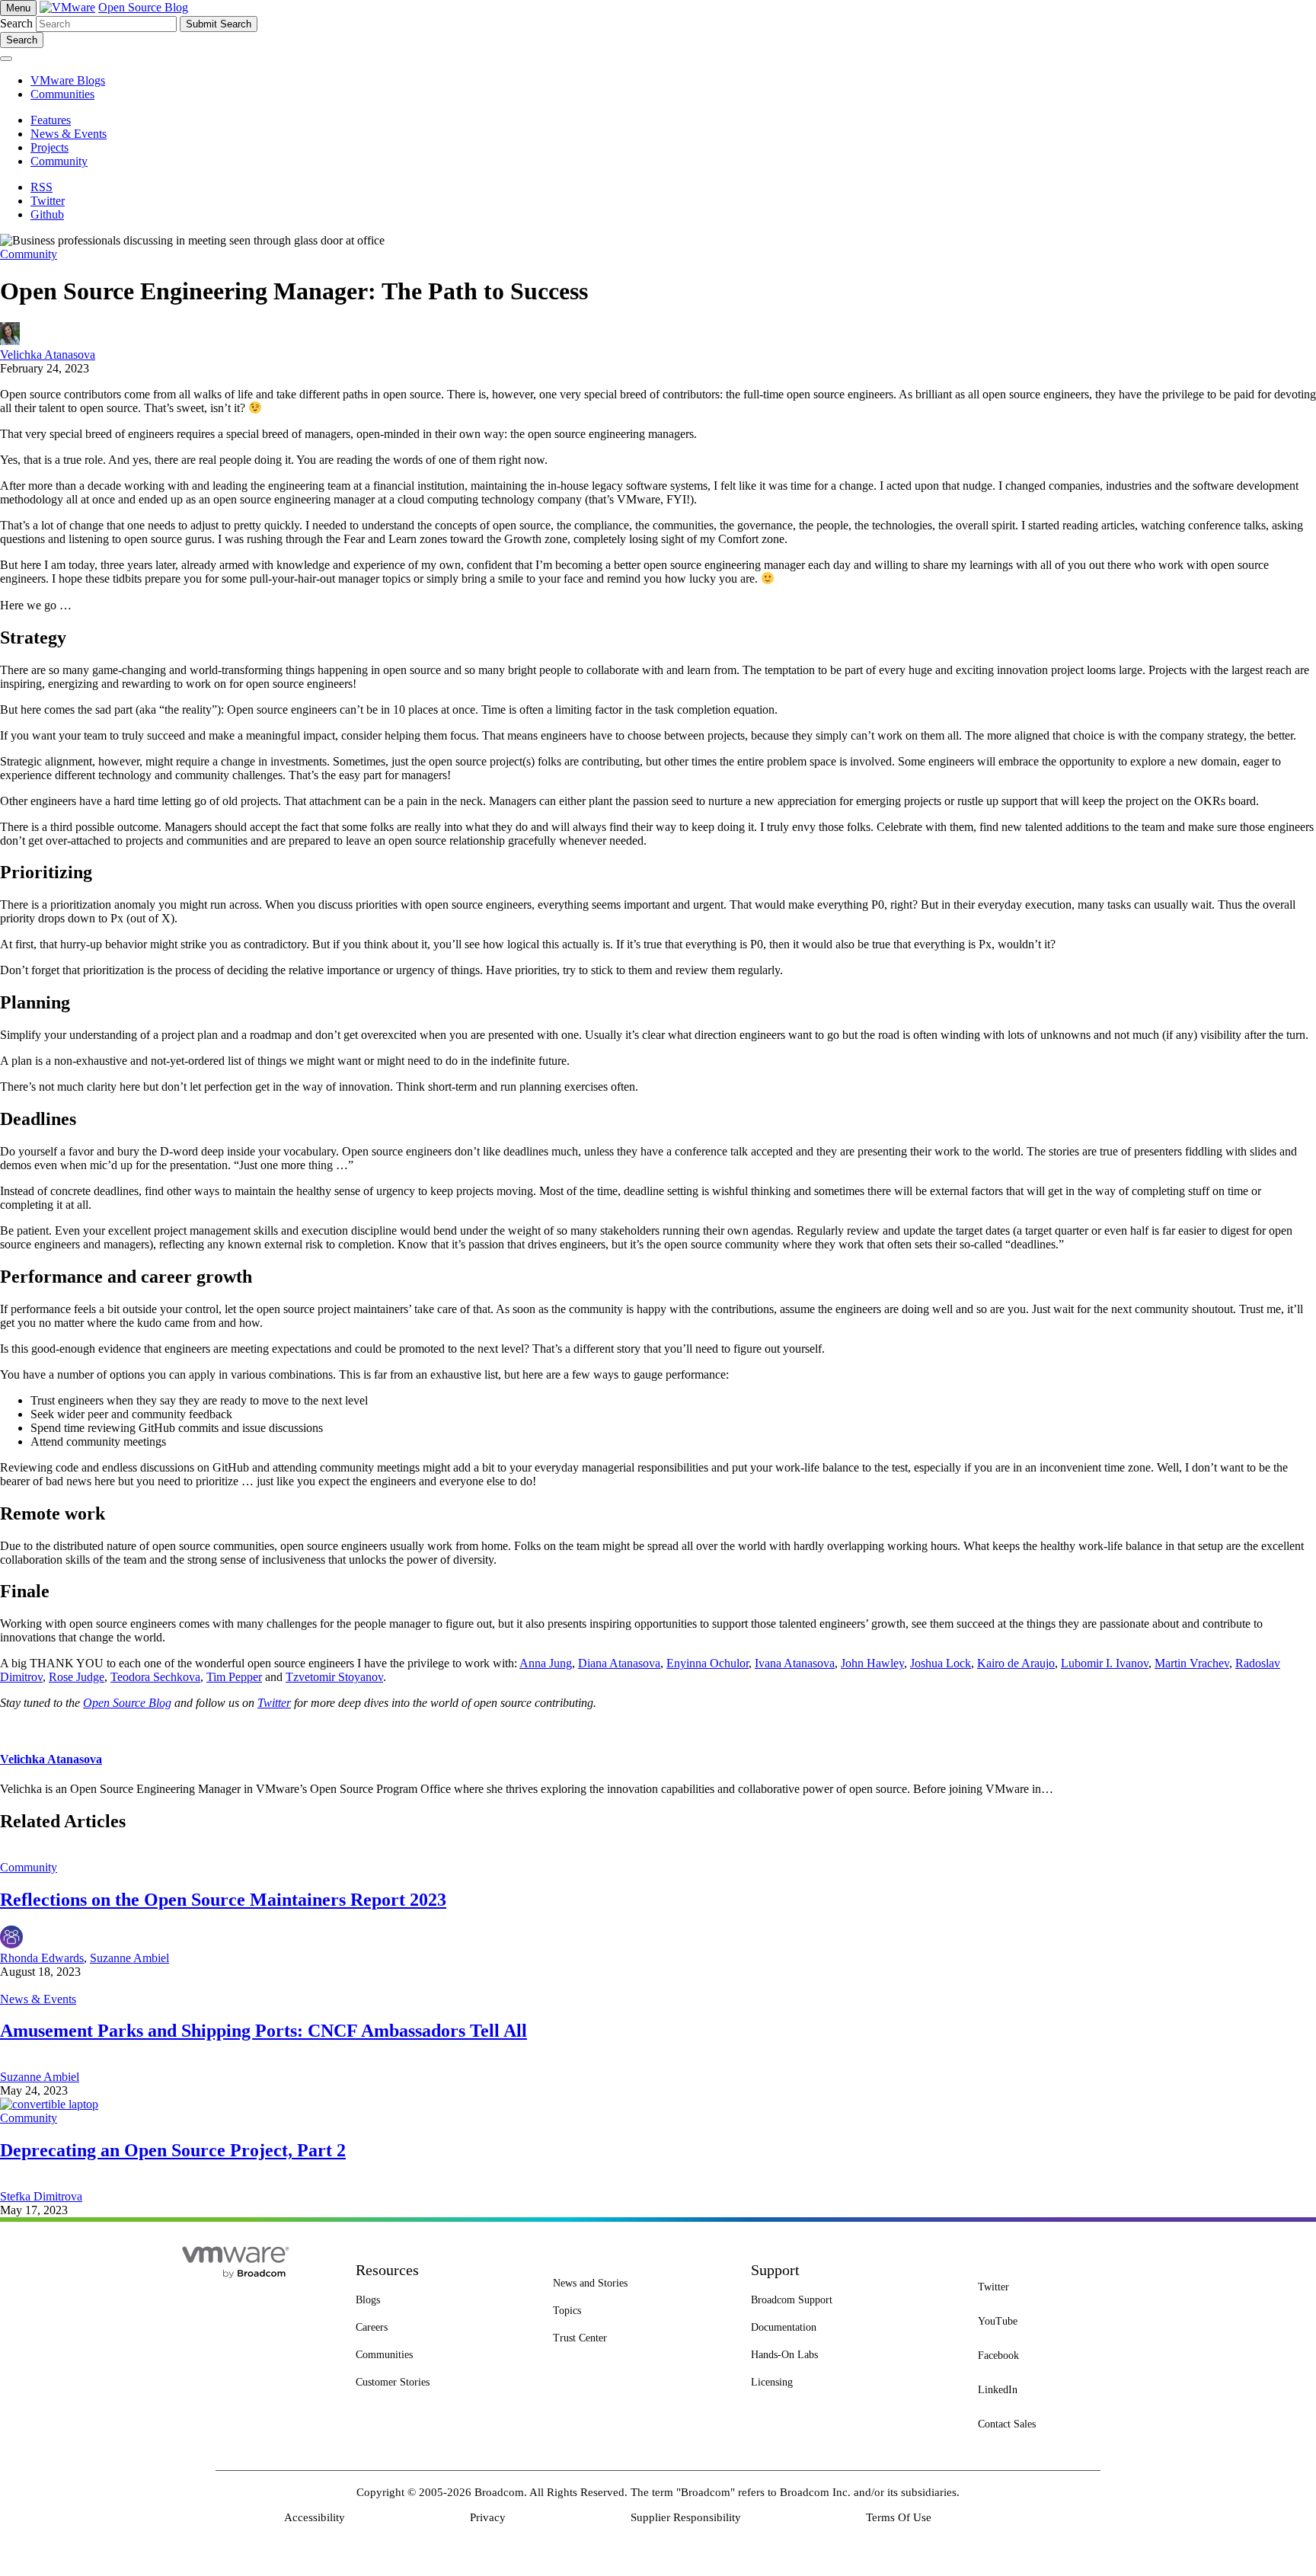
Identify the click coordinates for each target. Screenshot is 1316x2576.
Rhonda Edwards (42, 1958)
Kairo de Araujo (1016, 1663)
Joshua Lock (941, 1663)
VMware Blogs (68, 80)
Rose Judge (77, 1677)
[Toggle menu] (6, 59)
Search (16, 23)
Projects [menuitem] (50, 147)
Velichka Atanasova (48, 355)
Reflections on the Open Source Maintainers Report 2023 (223, 1900)
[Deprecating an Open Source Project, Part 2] (49, 2104)
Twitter (274, 1703)
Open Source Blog (143, 7)
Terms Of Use (899, 2517)
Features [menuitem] (51, 120)
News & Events (38, 1999)
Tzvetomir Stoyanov (334, 1677)
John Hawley (872, 1663)
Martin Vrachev (1192, 1663)
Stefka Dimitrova (41, 2196)
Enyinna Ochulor (708, 1663)
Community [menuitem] (59, 161)
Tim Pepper (234, 1677)
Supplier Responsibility (686, 2517)
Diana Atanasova (619, 1663)
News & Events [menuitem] (69, 134)
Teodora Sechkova (155, 1677)
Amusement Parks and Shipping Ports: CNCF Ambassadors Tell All (264, 2031)
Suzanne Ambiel (129, 1958)
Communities (62, 94)
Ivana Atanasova (795, 1663)
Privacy (488, 2517)
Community (29, 254)
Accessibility (315, 2517)
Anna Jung (546, 1663)
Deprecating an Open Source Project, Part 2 (173, 2150)
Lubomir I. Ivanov (1105, 1663)
